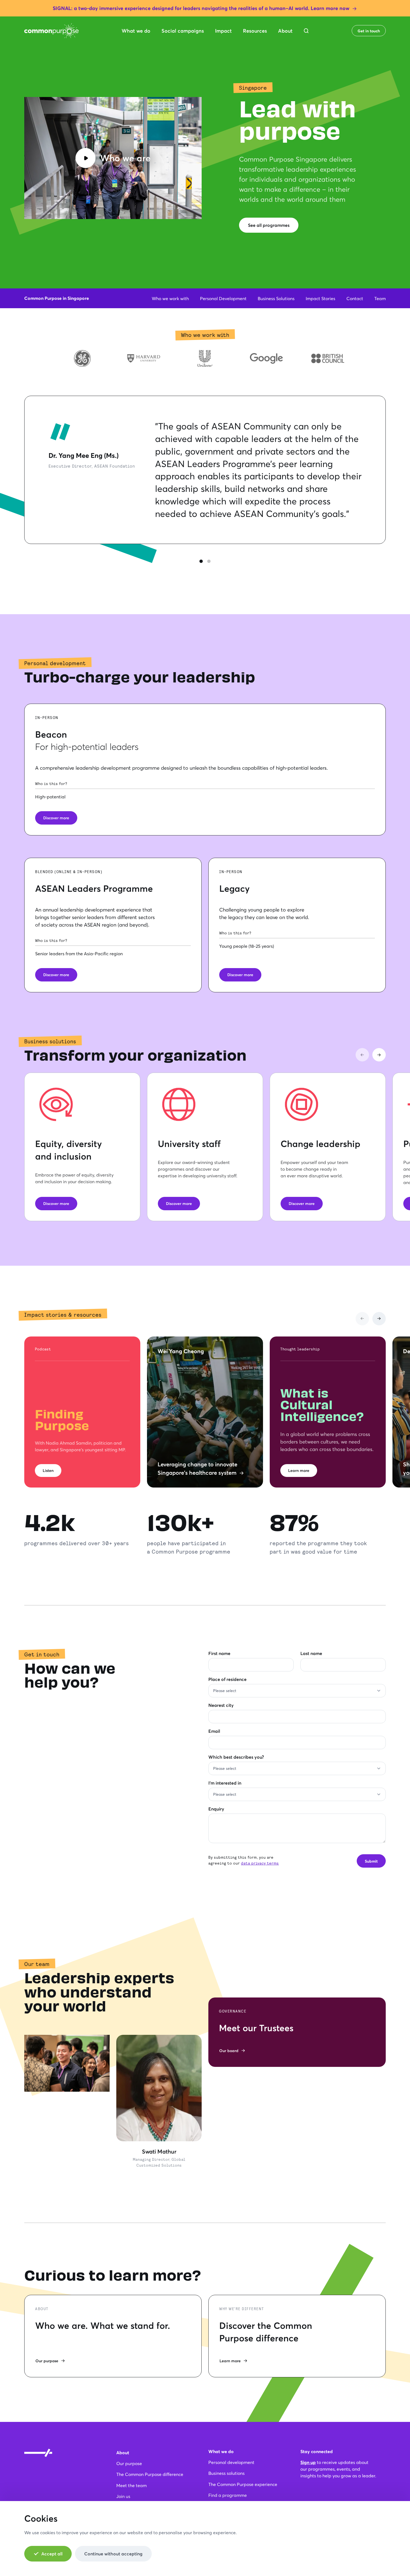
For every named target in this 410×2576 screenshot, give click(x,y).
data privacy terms (260, 1863)
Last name (311, 1653)
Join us (123, 2496)
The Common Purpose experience (243, 2484)
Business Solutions (276, 298)
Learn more (299, 1470)
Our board (229, 2051)
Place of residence (227, 1679)
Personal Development (223, 298)
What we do (221, 2451)
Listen (48, 1470)
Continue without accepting (113, 2554)
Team (380, 298)
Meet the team (132, 2485)
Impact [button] (223, 31)
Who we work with (170, 298)
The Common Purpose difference (150, 2474)
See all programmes (269, 225)
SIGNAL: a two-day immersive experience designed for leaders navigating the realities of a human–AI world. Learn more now (201, 8)
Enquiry (216, 1809)
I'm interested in (225, 1783)
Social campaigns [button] (183, 31)
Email (214, 1731)
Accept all (52, 2554)
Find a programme (228, 2495)
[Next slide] (379, 1055)
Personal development (231, 2462)
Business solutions (226, 2473)
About (123, 2452)
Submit (371, 1861)
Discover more (56, 818)
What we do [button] (136, 31)
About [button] (285, 31)
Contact (355, 298)
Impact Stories (320, 298)
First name (219, 1653)
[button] (306, 31)
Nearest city (221, 1705)
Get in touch (369, 31)
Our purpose (47, 2361)
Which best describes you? (236, 1757)
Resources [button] (255, 31)
